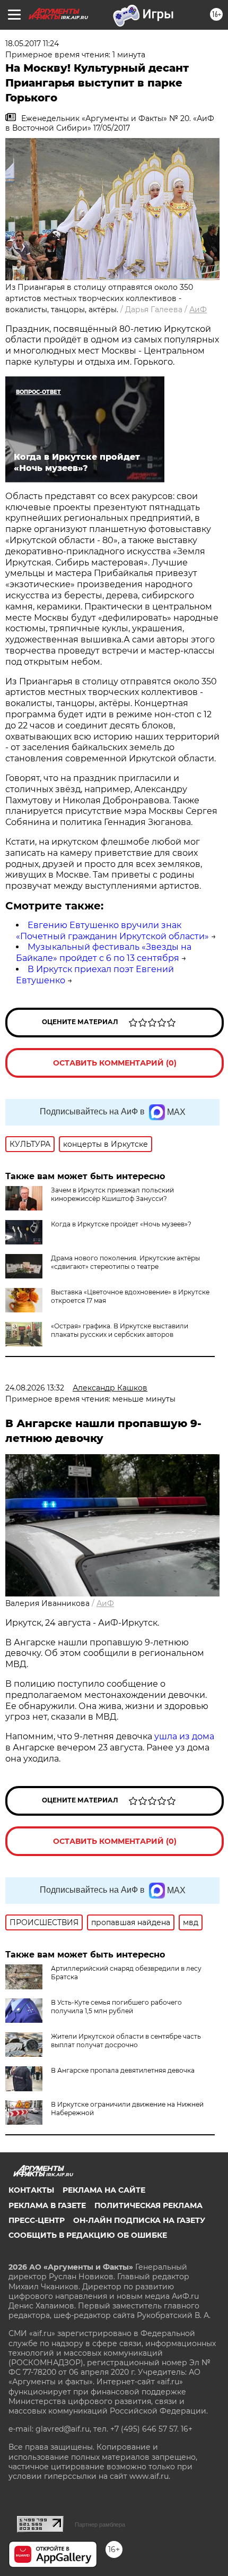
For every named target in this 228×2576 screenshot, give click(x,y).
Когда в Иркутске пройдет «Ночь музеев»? (121, 1224)
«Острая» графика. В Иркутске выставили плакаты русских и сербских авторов (120, 1330)
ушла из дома (184, 1736)
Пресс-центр (37, 2220)
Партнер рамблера (100, 2525)
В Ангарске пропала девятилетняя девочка (123, 2070)
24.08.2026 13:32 (35, 1388)
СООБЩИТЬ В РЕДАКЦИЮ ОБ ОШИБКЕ (88, 2235)
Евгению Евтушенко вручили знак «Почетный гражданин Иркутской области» (112, 931)
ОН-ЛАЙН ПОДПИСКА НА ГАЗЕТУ (139, 2220)
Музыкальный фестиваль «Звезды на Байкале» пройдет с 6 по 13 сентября (104, 952)
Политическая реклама (148, 2205)
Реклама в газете (47, 2205)
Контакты (31, 2190)
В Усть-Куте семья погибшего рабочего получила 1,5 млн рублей (116, 2007)
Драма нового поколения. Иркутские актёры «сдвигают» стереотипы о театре (125, 1262)
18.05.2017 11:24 (32, 44)
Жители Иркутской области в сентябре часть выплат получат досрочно (126, 2041)
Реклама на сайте (104, 2190)
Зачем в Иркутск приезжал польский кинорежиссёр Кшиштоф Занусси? (112, 1194)
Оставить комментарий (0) (115, 1063)
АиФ (198, 310)
